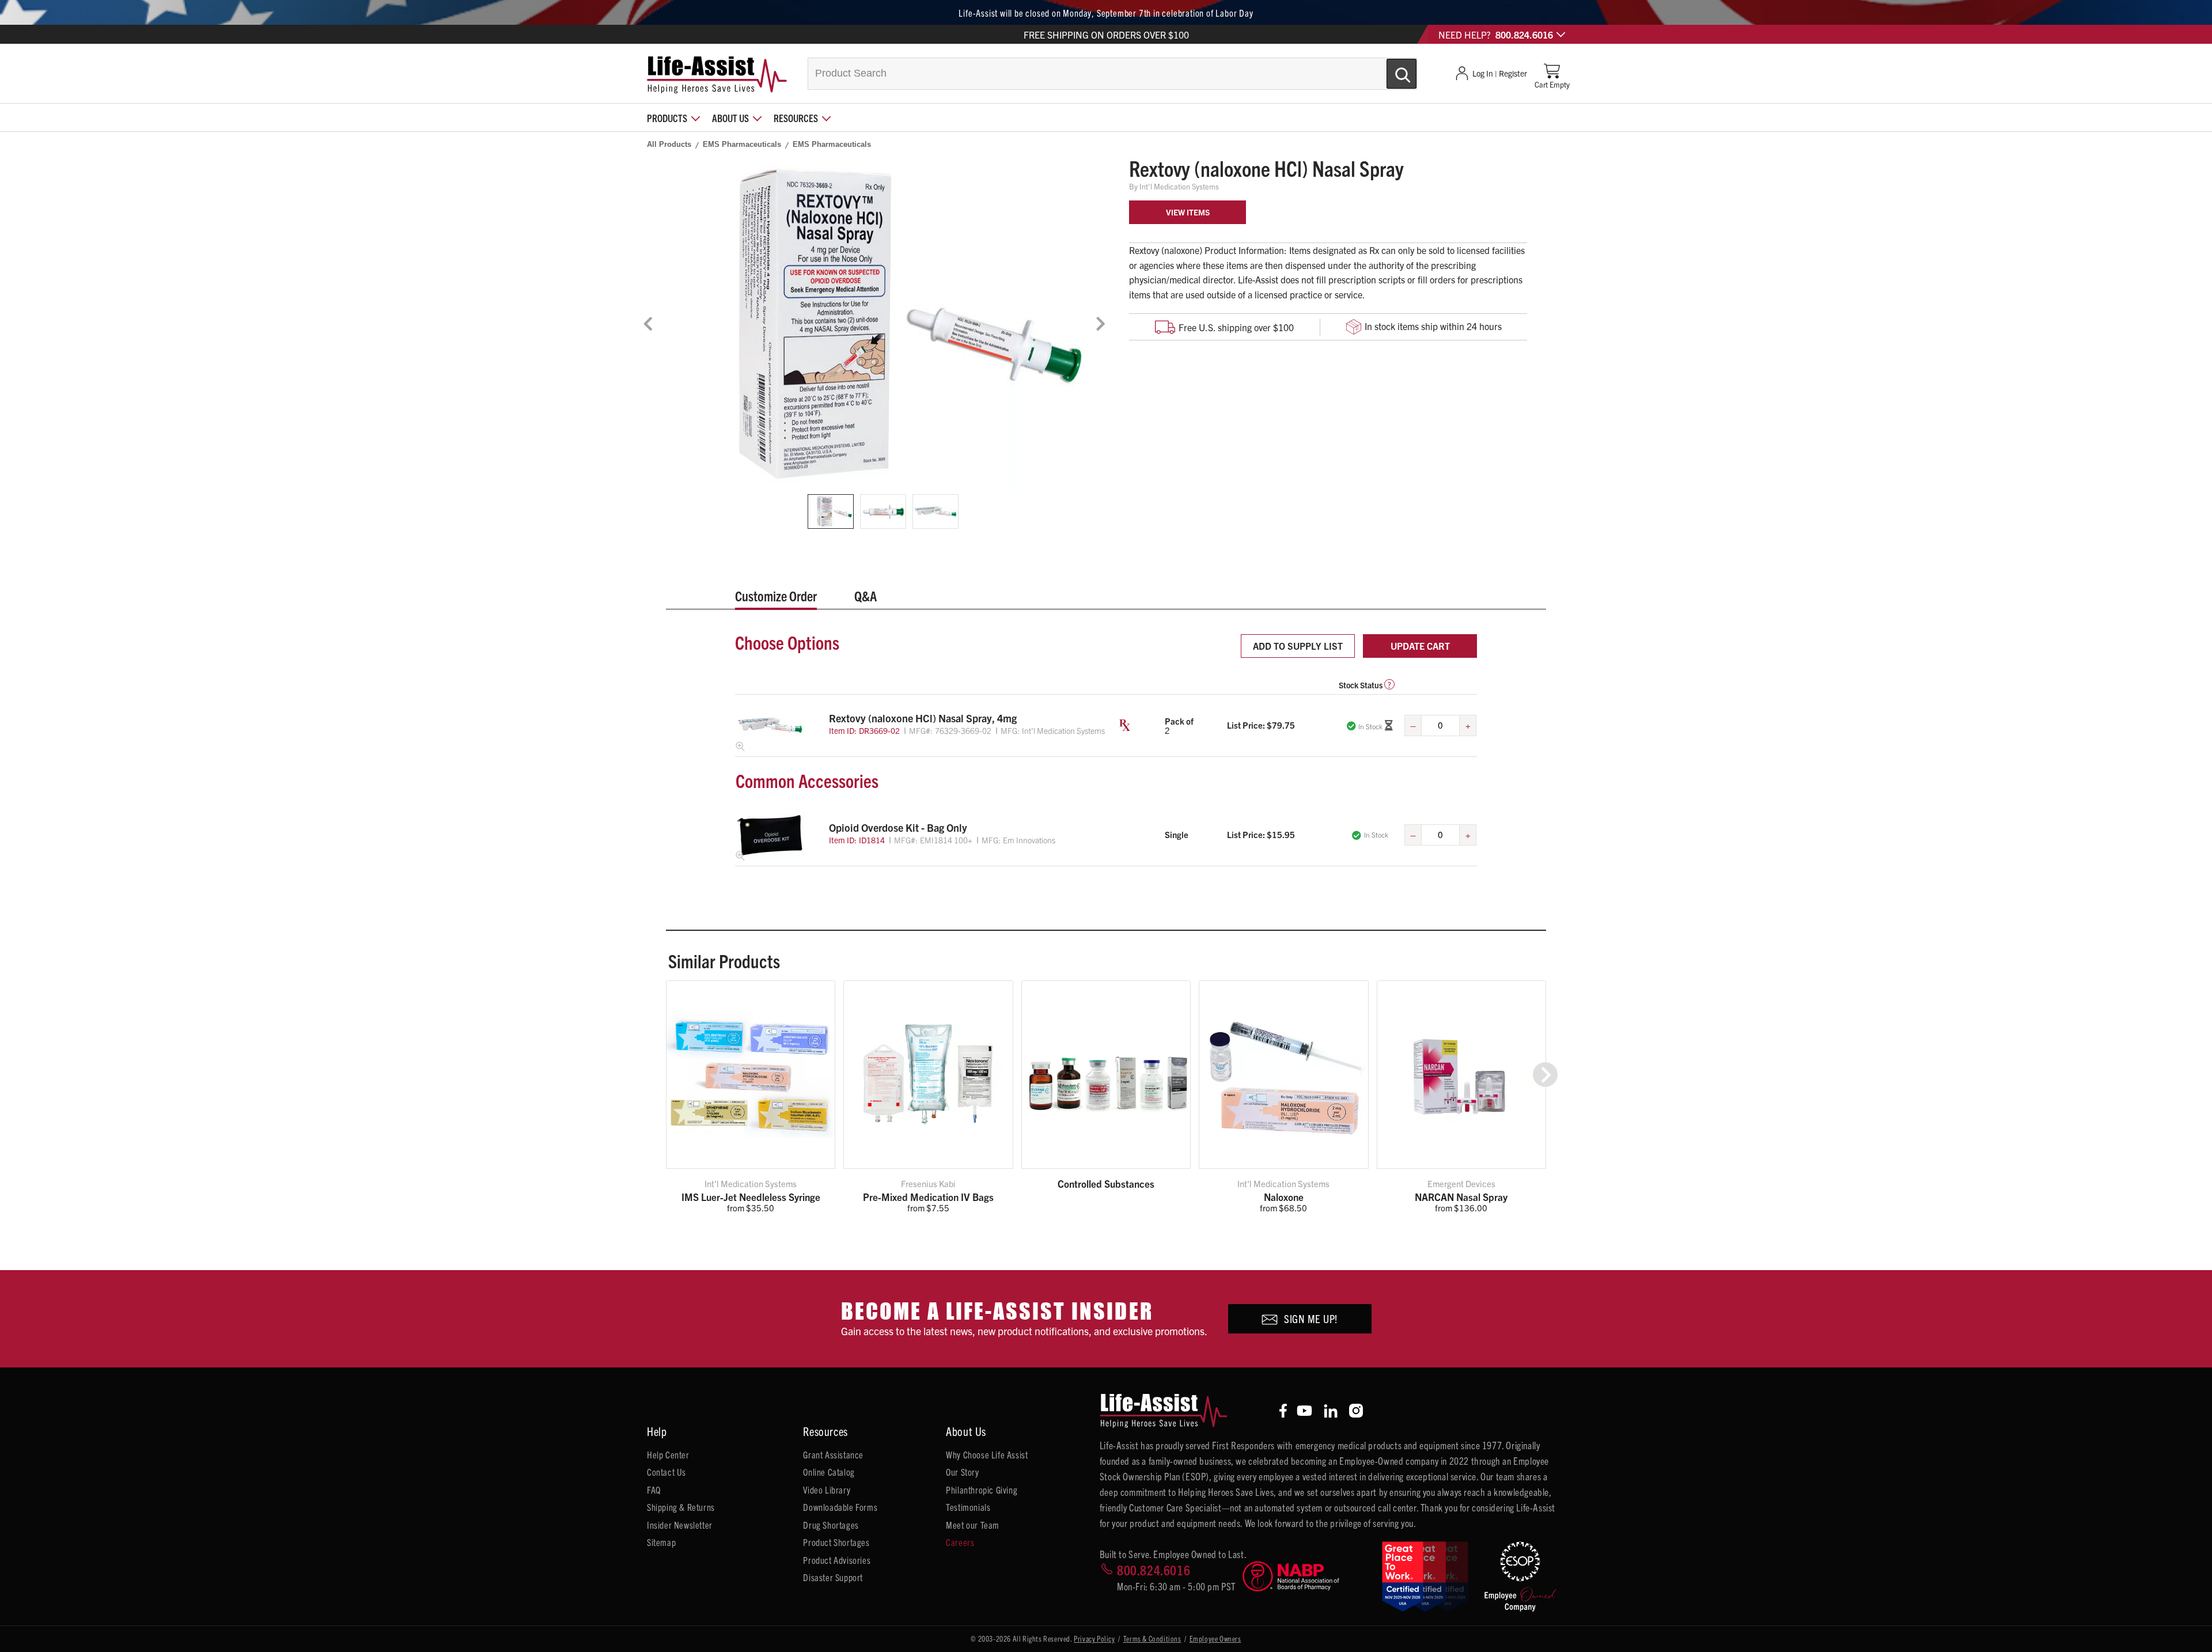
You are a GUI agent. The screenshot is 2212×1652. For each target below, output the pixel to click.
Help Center (668, 1454)
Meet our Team (973, 1525)
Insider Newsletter (680, 1525)
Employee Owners (1215, 1638)
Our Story (962, 1472)
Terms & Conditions (1152, 1638)
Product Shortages (836, 1542)
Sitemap (661, 1542)
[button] (1545, 1075)
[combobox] (1112, 74)
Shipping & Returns (681, 1507)
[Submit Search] (1389, 69)
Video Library (827, 1490)
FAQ (654, 1490)
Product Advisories (837, 1560)
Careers (960, 1542)
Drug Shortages (831, 1525)
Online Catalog (829, 1472)
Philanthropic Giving (982, 1490)
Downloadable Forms (840, 1507)
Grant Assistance (833, 1454)
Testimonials (968, 1507)
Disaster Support (833, 1577)
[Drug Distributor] (1307, 1576)
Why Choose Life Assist (987, 1454)
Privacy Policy (1094, 1638)
